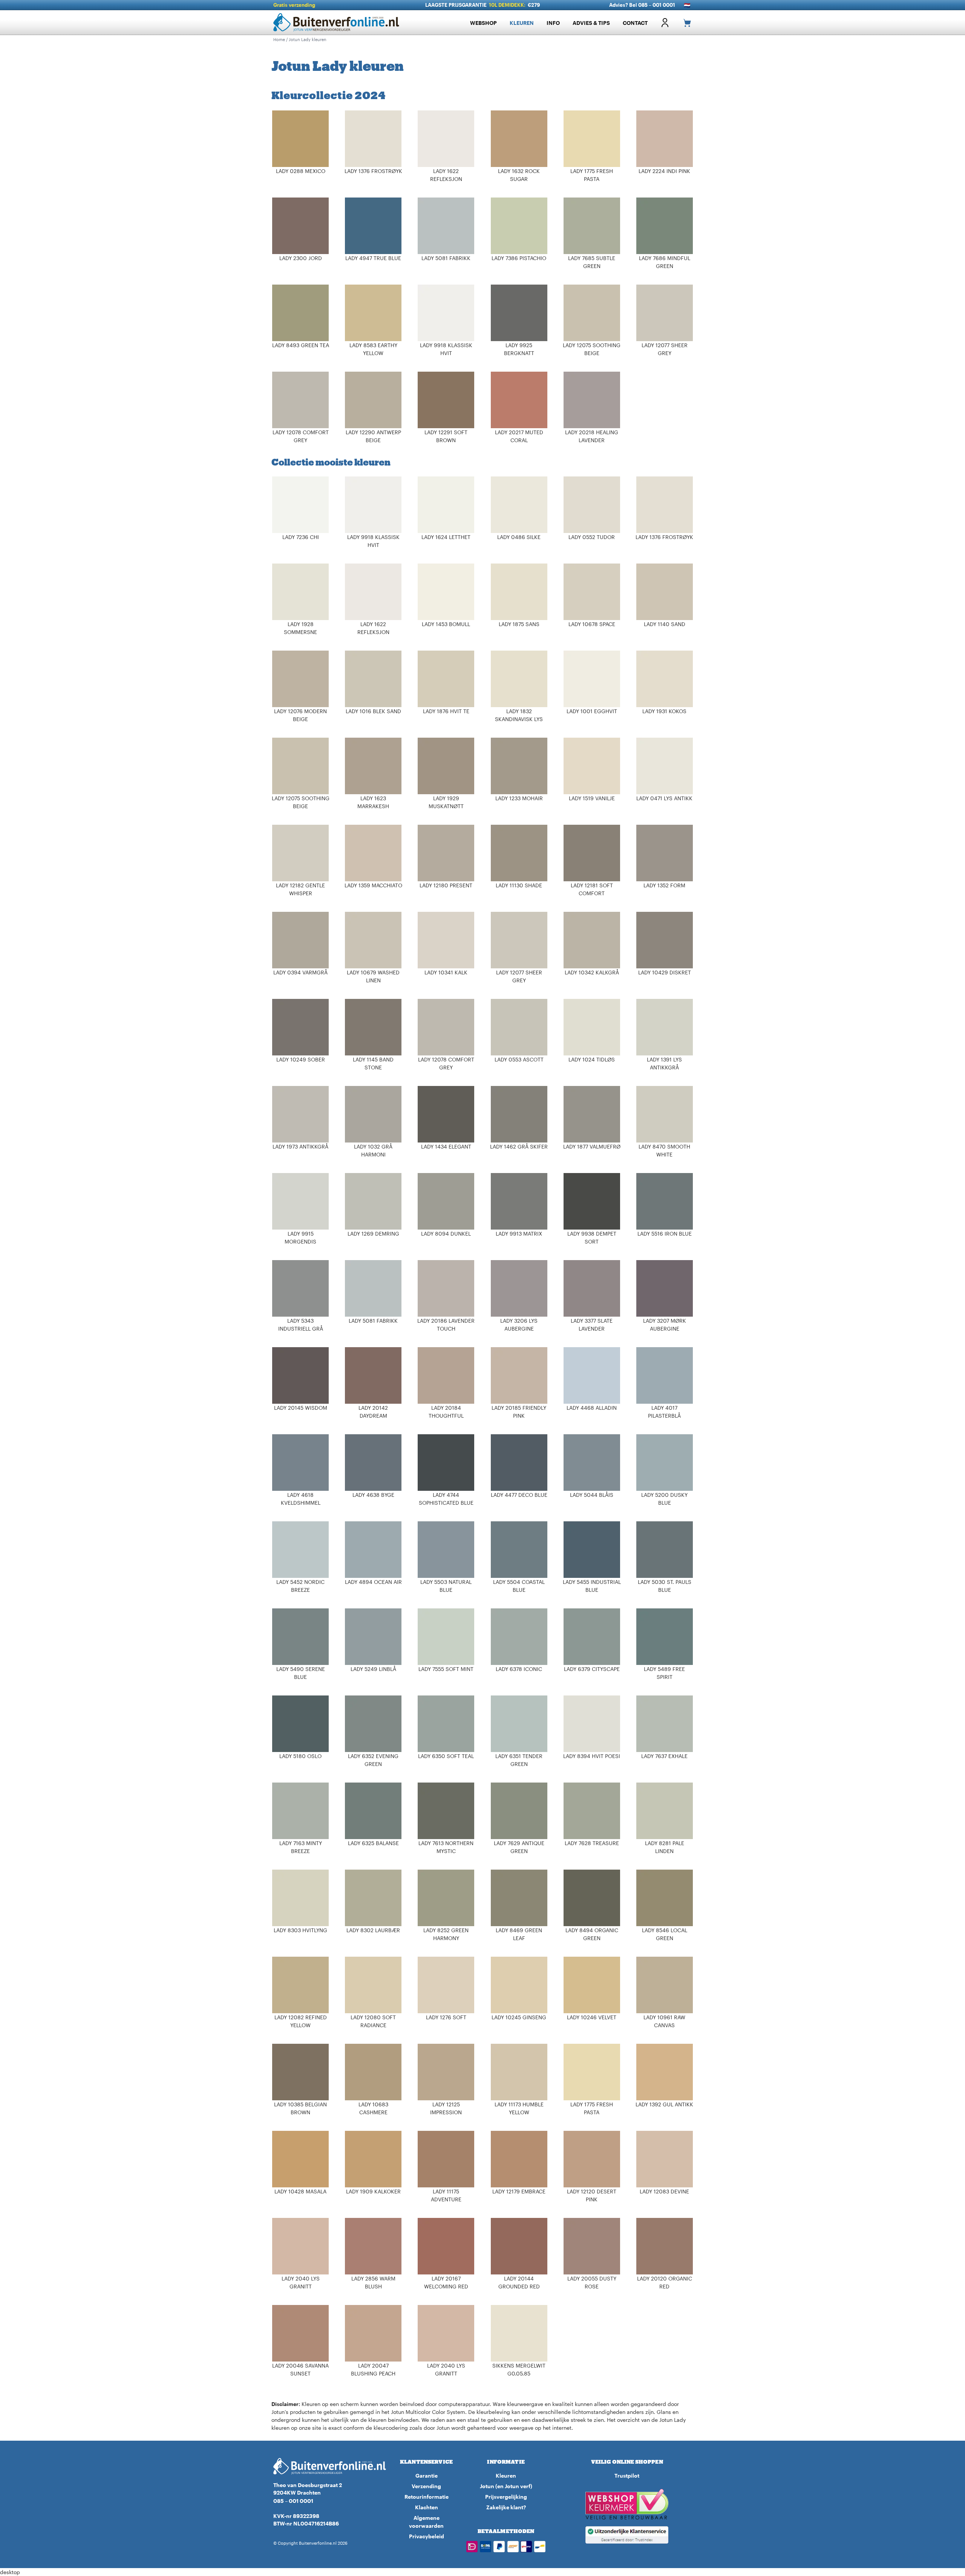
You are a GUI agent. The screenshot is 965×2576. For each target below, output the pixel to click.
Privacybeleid (427, 2536)
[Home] (339, 23)
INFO (553, 23)
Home (279, 39)
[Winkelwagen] (684, 23)
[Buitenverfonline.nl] (330, 2466)
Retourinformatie (427, 2497)
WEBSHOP (483, 23)
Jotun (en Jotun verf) (506, 2486)
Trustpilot (627, 2476)
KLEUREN (522, 23)
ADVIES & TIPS (591, 23)
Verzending (426, 2486)
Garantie (427, 2476)
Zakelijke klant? (506, 2507)
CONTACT (635, 23)
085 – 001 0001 (293, 2501)
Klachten (427, 2507)
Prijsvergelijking (506, 2497)
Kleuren (506, 2476)
